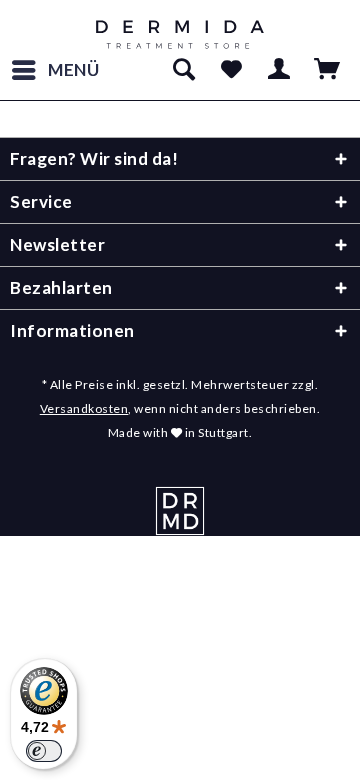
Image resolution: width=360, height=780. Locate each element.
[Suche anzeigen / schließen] (183, 70)
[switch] (44, 751)
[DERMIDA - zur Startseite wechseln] (180, 35)
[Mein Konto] (280, 70)
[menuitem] (55, 70)
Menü (74, 69)
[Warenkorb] (328, 70)
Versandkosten (84, 408)
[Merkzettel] (231, 70)
